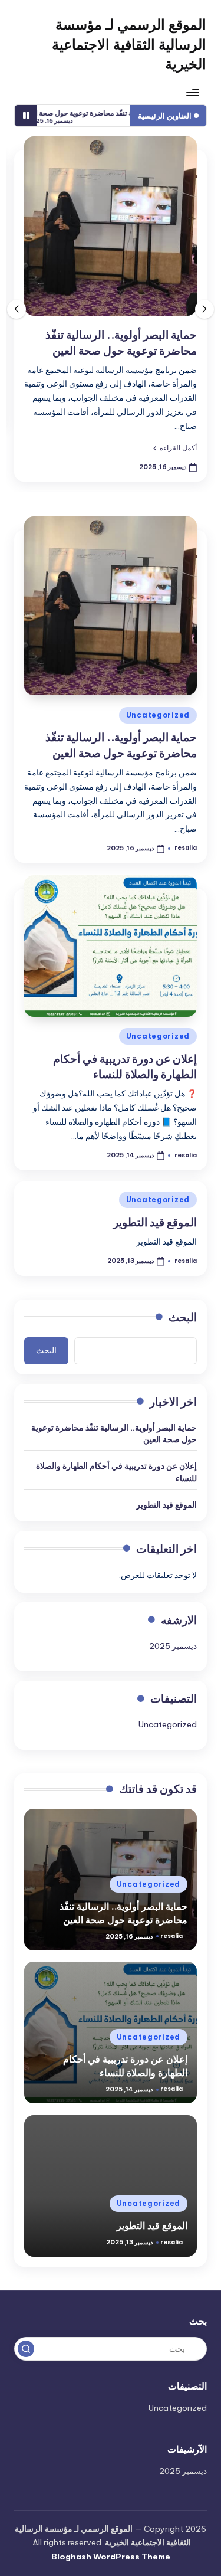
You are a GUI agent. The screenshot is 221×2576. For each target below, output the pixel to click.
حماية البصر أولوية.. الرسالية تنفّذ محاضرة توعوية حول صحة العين (114, 1433)
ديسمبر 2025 (173, 1646)
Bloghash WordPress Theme (111, 2557)
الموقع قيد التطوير (155, 1222)
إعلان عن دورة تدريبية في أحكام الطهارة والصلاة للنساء (125, 1067)
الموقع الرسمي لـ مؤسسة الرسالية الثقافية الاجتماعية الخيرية (129, 44)
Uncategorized (158, 715)
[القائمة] (193, 92)
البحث (183, 1317)
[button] (175, 448)
